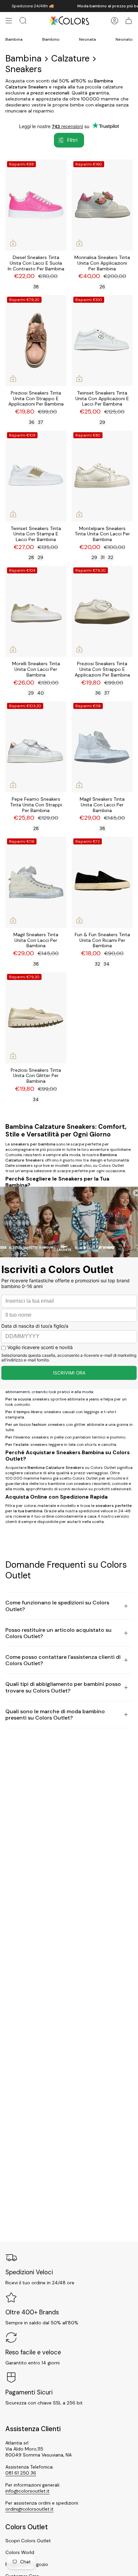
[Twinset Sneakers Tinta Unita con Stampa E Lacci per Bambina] (36, 476)
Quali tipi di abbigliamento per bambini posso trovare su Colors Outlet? (63, 1687)
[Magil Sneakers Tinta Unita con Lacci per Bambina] (102, 747)
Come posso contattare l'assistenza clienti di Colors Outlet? (63, 1660)
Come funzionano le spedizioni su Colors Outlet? (57, 1606)
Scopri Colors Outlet (28, 2541)
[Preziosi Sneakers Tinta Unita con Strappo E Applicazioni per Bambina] (36, 341)
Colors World (20, 2552)
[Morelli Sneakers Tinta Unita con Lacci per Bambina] (36, 611)
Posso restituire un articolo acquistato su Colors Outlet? (58, 1633)
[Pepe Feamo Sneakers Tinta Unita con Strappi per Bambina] (36, 747)
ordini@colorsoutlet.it (29, 2509)
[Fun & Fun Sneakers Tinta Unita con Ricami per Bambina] (102, 882)
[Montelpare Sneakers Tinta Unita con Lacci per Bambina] (102, 476)
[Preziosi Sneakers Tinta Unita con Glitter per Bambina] (36, 1018)
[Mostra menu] (9, 21)
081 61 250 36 (21, 2473)
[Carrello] (129, 21)
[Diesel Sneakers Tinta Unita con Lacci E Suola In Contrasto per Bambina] (36, 205)
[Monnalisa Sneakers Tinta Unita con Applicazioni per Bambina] (102, 205)
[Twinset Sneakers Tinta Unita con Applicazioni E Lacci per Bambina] (102, 341)
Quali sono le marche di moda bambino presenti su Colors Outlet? (55, 1715)
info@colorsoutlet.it (27, 2491)
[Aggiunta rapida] (13, 243)
